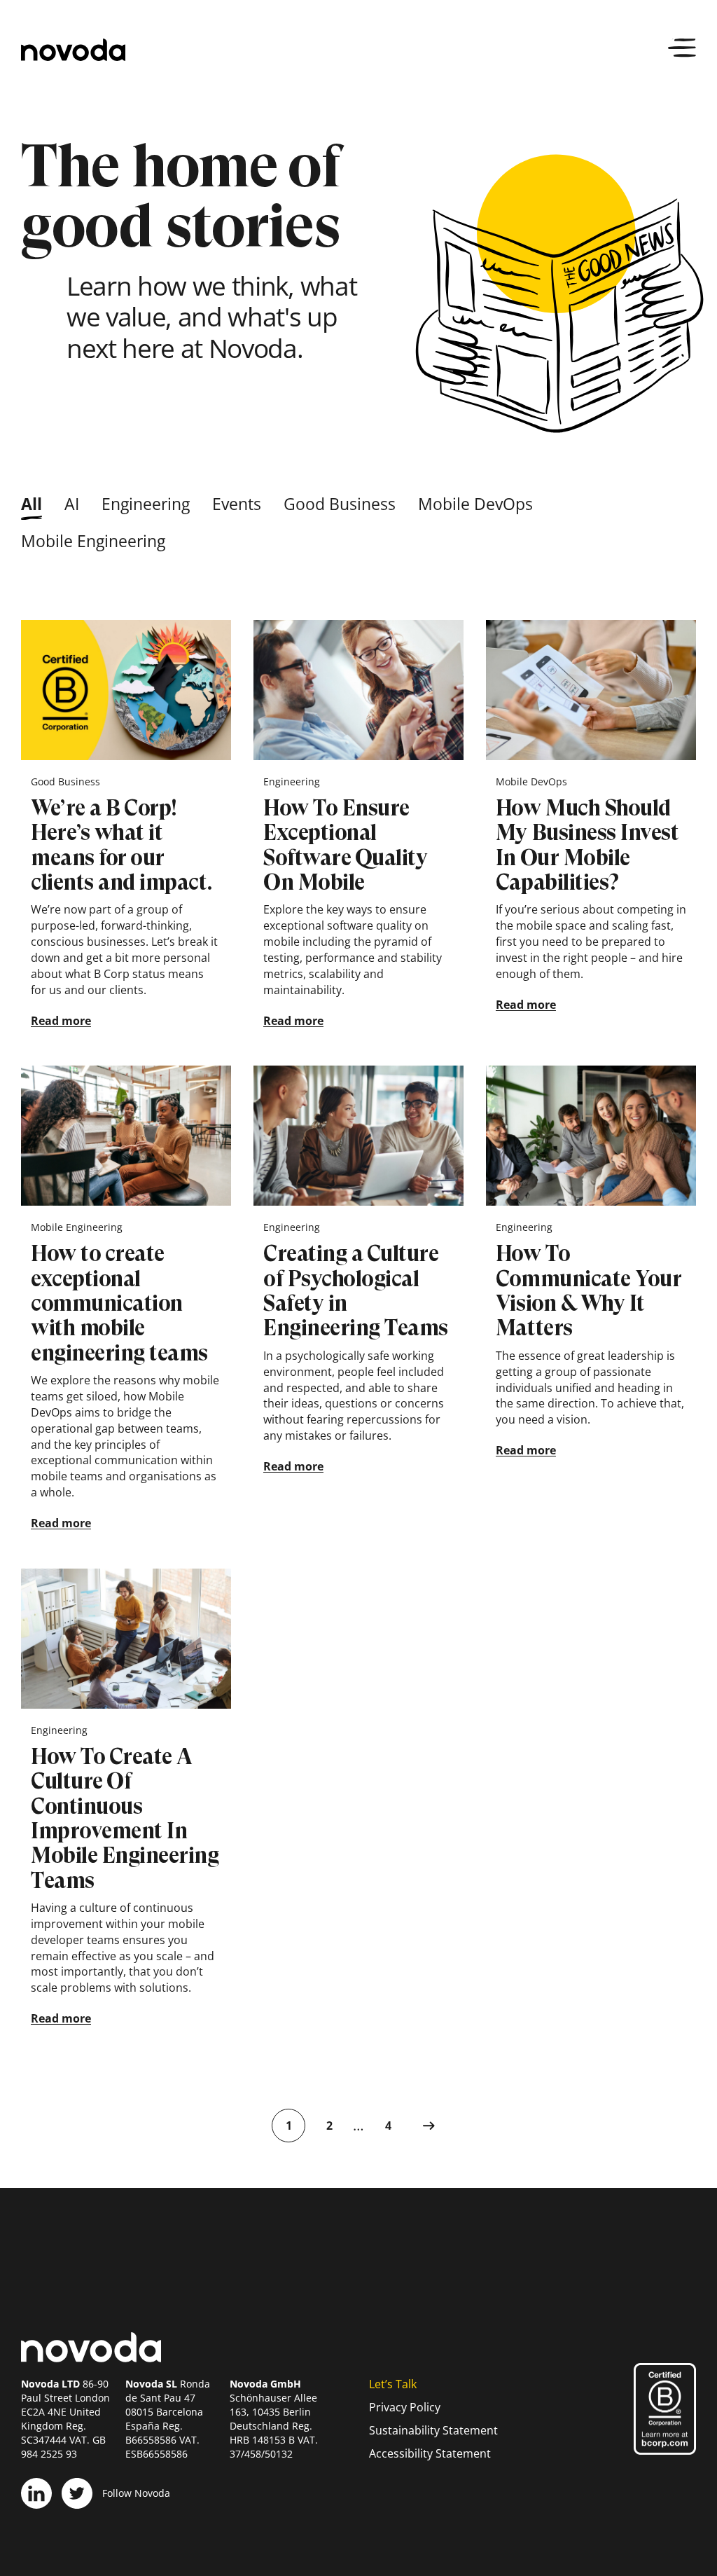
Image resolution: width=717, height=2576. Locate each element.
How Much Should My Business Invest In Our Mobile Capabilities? (587, 845)
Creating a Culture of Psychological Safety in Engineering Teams (356, 1290)
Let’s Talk (393, 2384)
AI (72, 504)
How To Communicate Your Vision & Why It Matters (589, 1290)
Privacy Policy (405, 2407)
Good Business (340, 504)
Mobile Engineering (93, 541)
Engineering (146, 504)
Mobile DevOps (475, 504)
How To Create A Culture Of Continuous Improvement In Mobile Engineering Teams (125, 1818)
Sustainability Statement (433, 2430)
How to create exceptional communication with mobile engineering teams (119, 1303)
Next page (429, 2126)
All (32, 504)
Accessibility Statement (430, 2453)
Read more (61, 1021)
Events (237, 504)
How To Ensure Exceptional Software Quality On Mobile (345, 845)
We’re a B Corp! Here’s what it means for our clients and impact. (121, 845)
